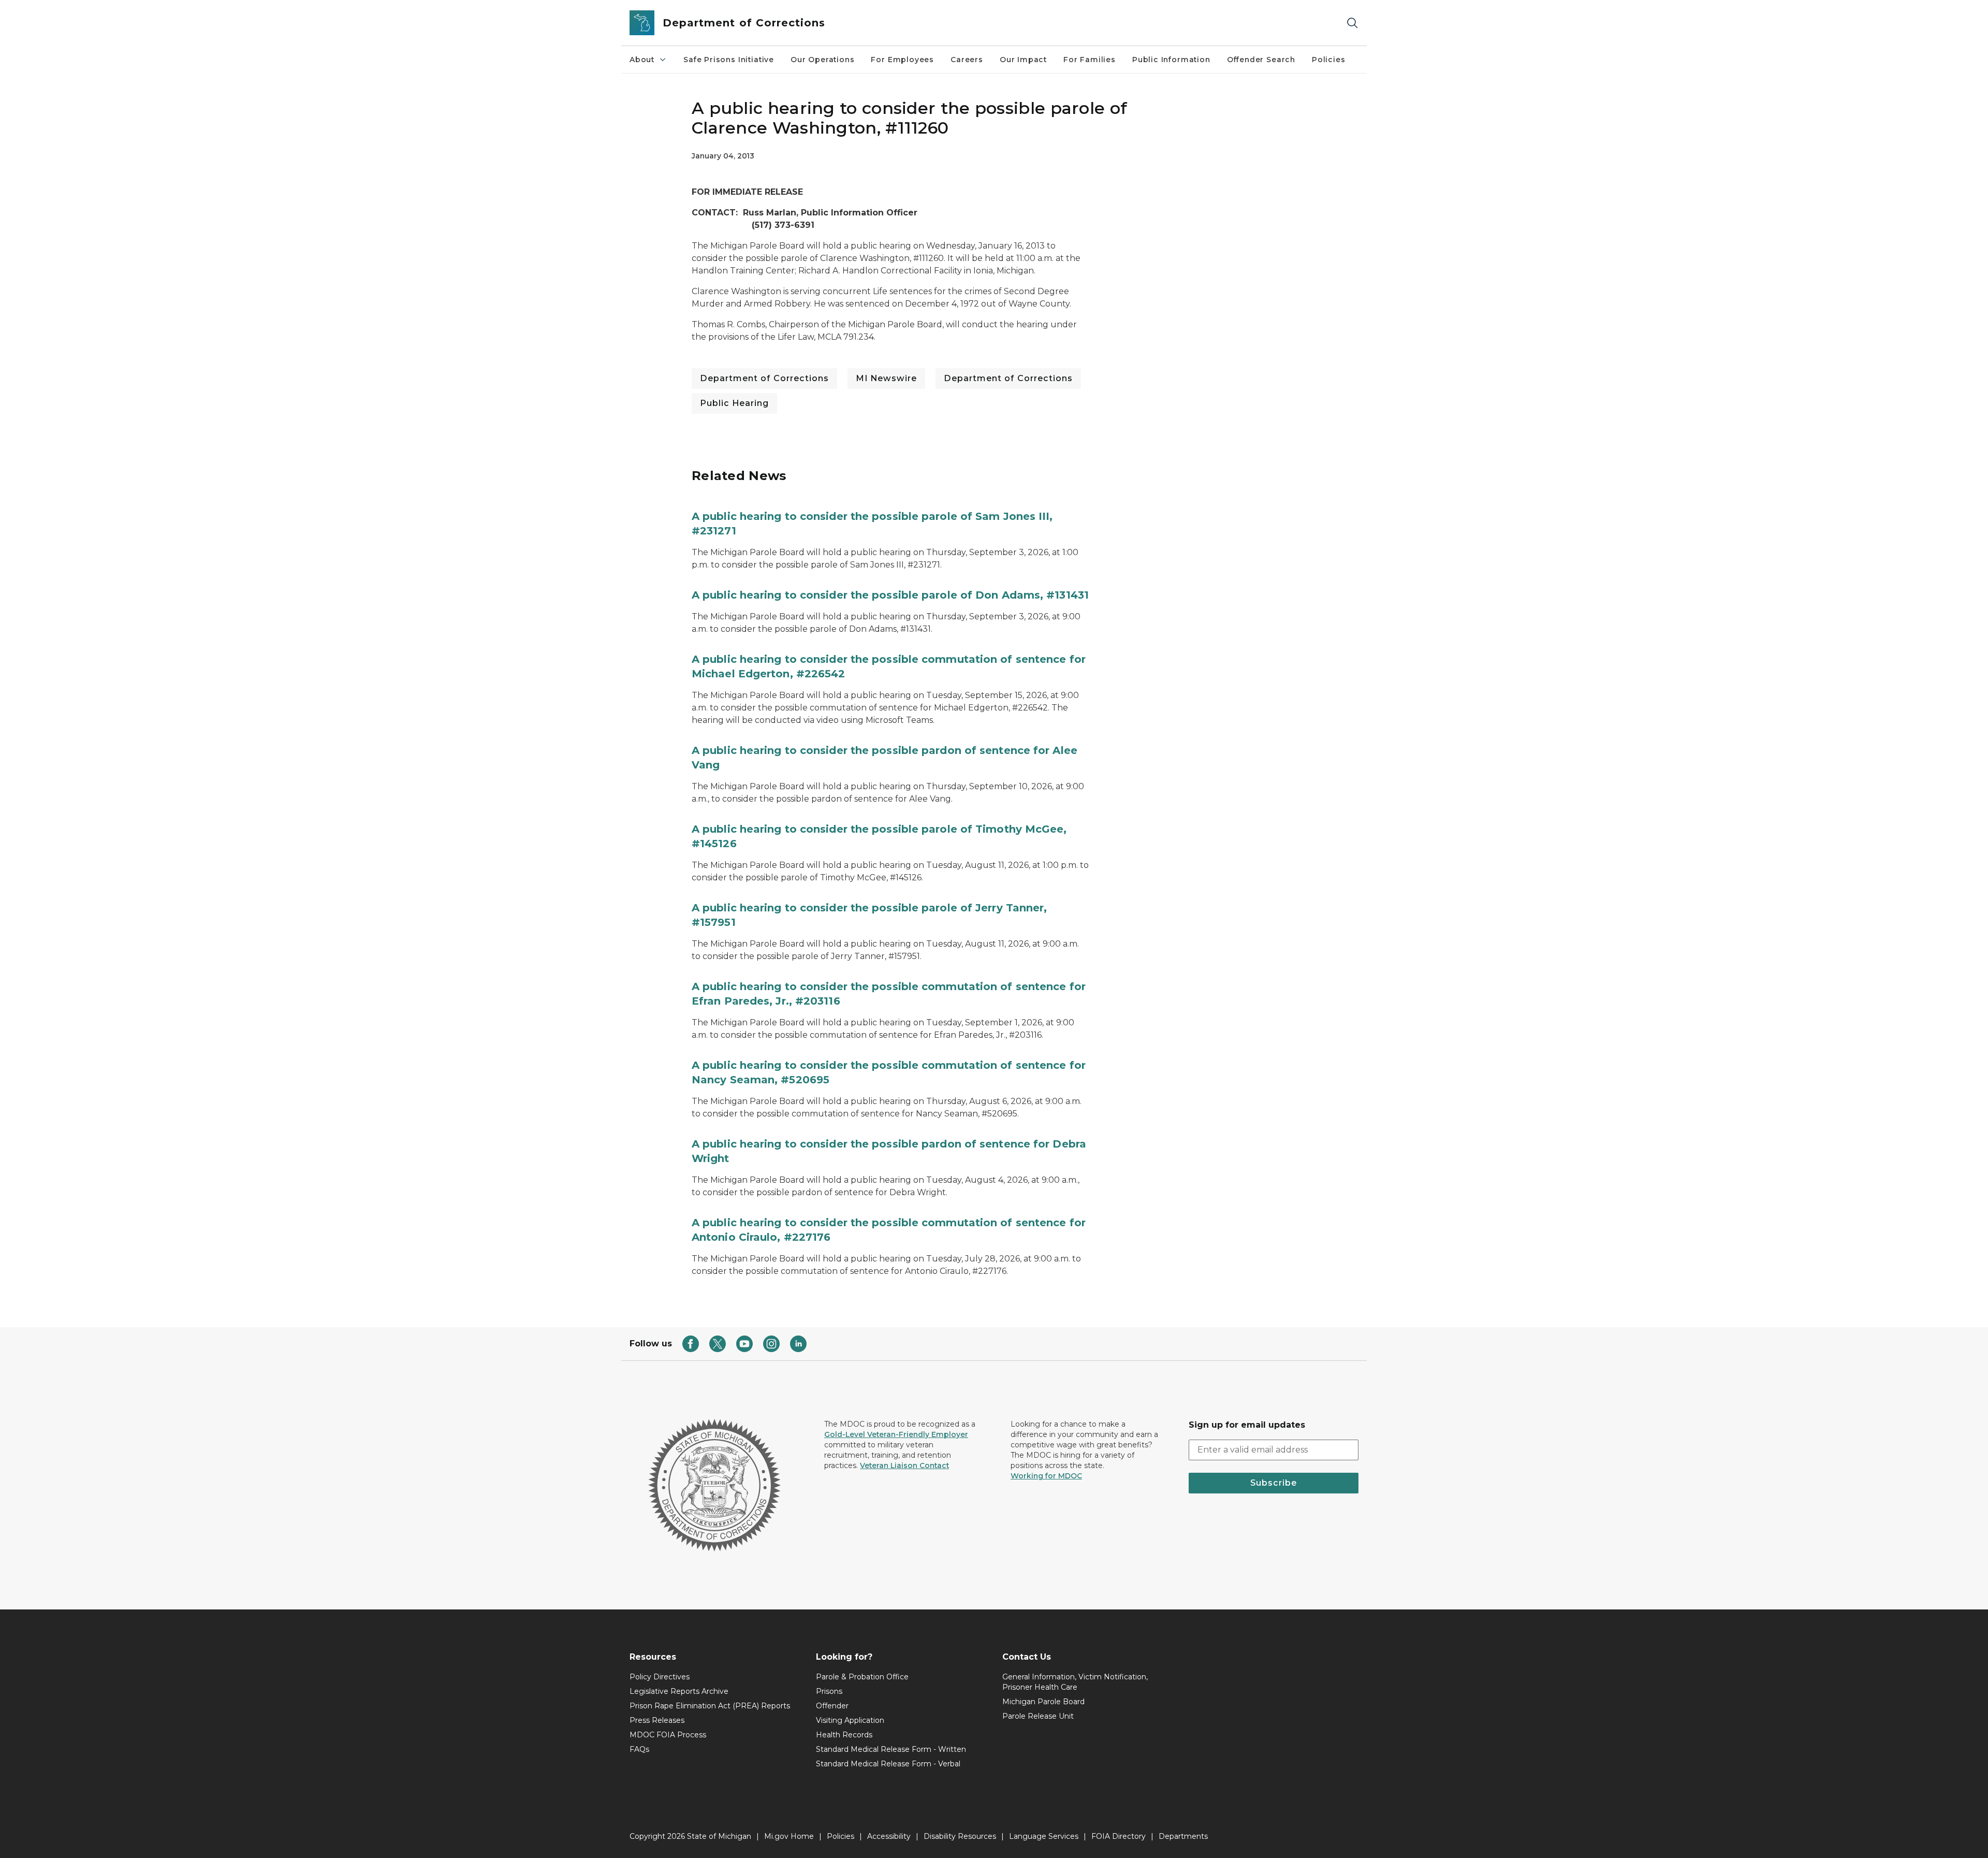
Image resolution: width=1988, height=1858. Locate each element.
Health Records (844, 1735)
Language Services (1044, 1836)
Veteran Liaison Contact (904, 1465)
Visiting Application (850, 1720)
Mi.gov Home (789, 1836)
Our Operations (822, 60)
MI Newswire (886, 378)
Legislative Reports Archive (679, 1691)
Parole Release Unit (1038, 1716)
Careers (967, 60)
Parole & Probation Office (862, 1677)
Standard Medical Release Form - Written (891, 1749)
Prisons (829, 1691)
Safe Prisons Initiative (729, 60)
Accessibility (889, 1836)
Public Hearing (734, 403)
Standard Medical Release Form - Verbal (888, 1764)
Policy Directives (660, 1677)
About (642, 60)
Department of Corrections (764, 378)
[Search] (1352, 23)
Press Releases (657, 1720)
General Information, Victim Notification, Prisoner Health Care (1075, 1682)
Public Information (1171, 60)
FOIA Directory (1119, 1836)
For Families (1090, 60)
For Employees (902, 60)
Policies (1329, 60)
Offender (832, 1706)
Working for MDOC (1046, 1476)
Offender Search (1261, 60)
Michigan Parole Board (1043, 1702)
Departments (1183, 1836)
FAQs (639, 1749)
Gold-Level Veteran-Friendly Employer (896, 1434)
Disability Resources (960, 1836)
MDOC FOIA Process (668, 1735)
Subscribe (1274, 1483)
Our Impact (1023, 60)
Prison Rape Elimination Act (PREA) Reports (710, 1706)
